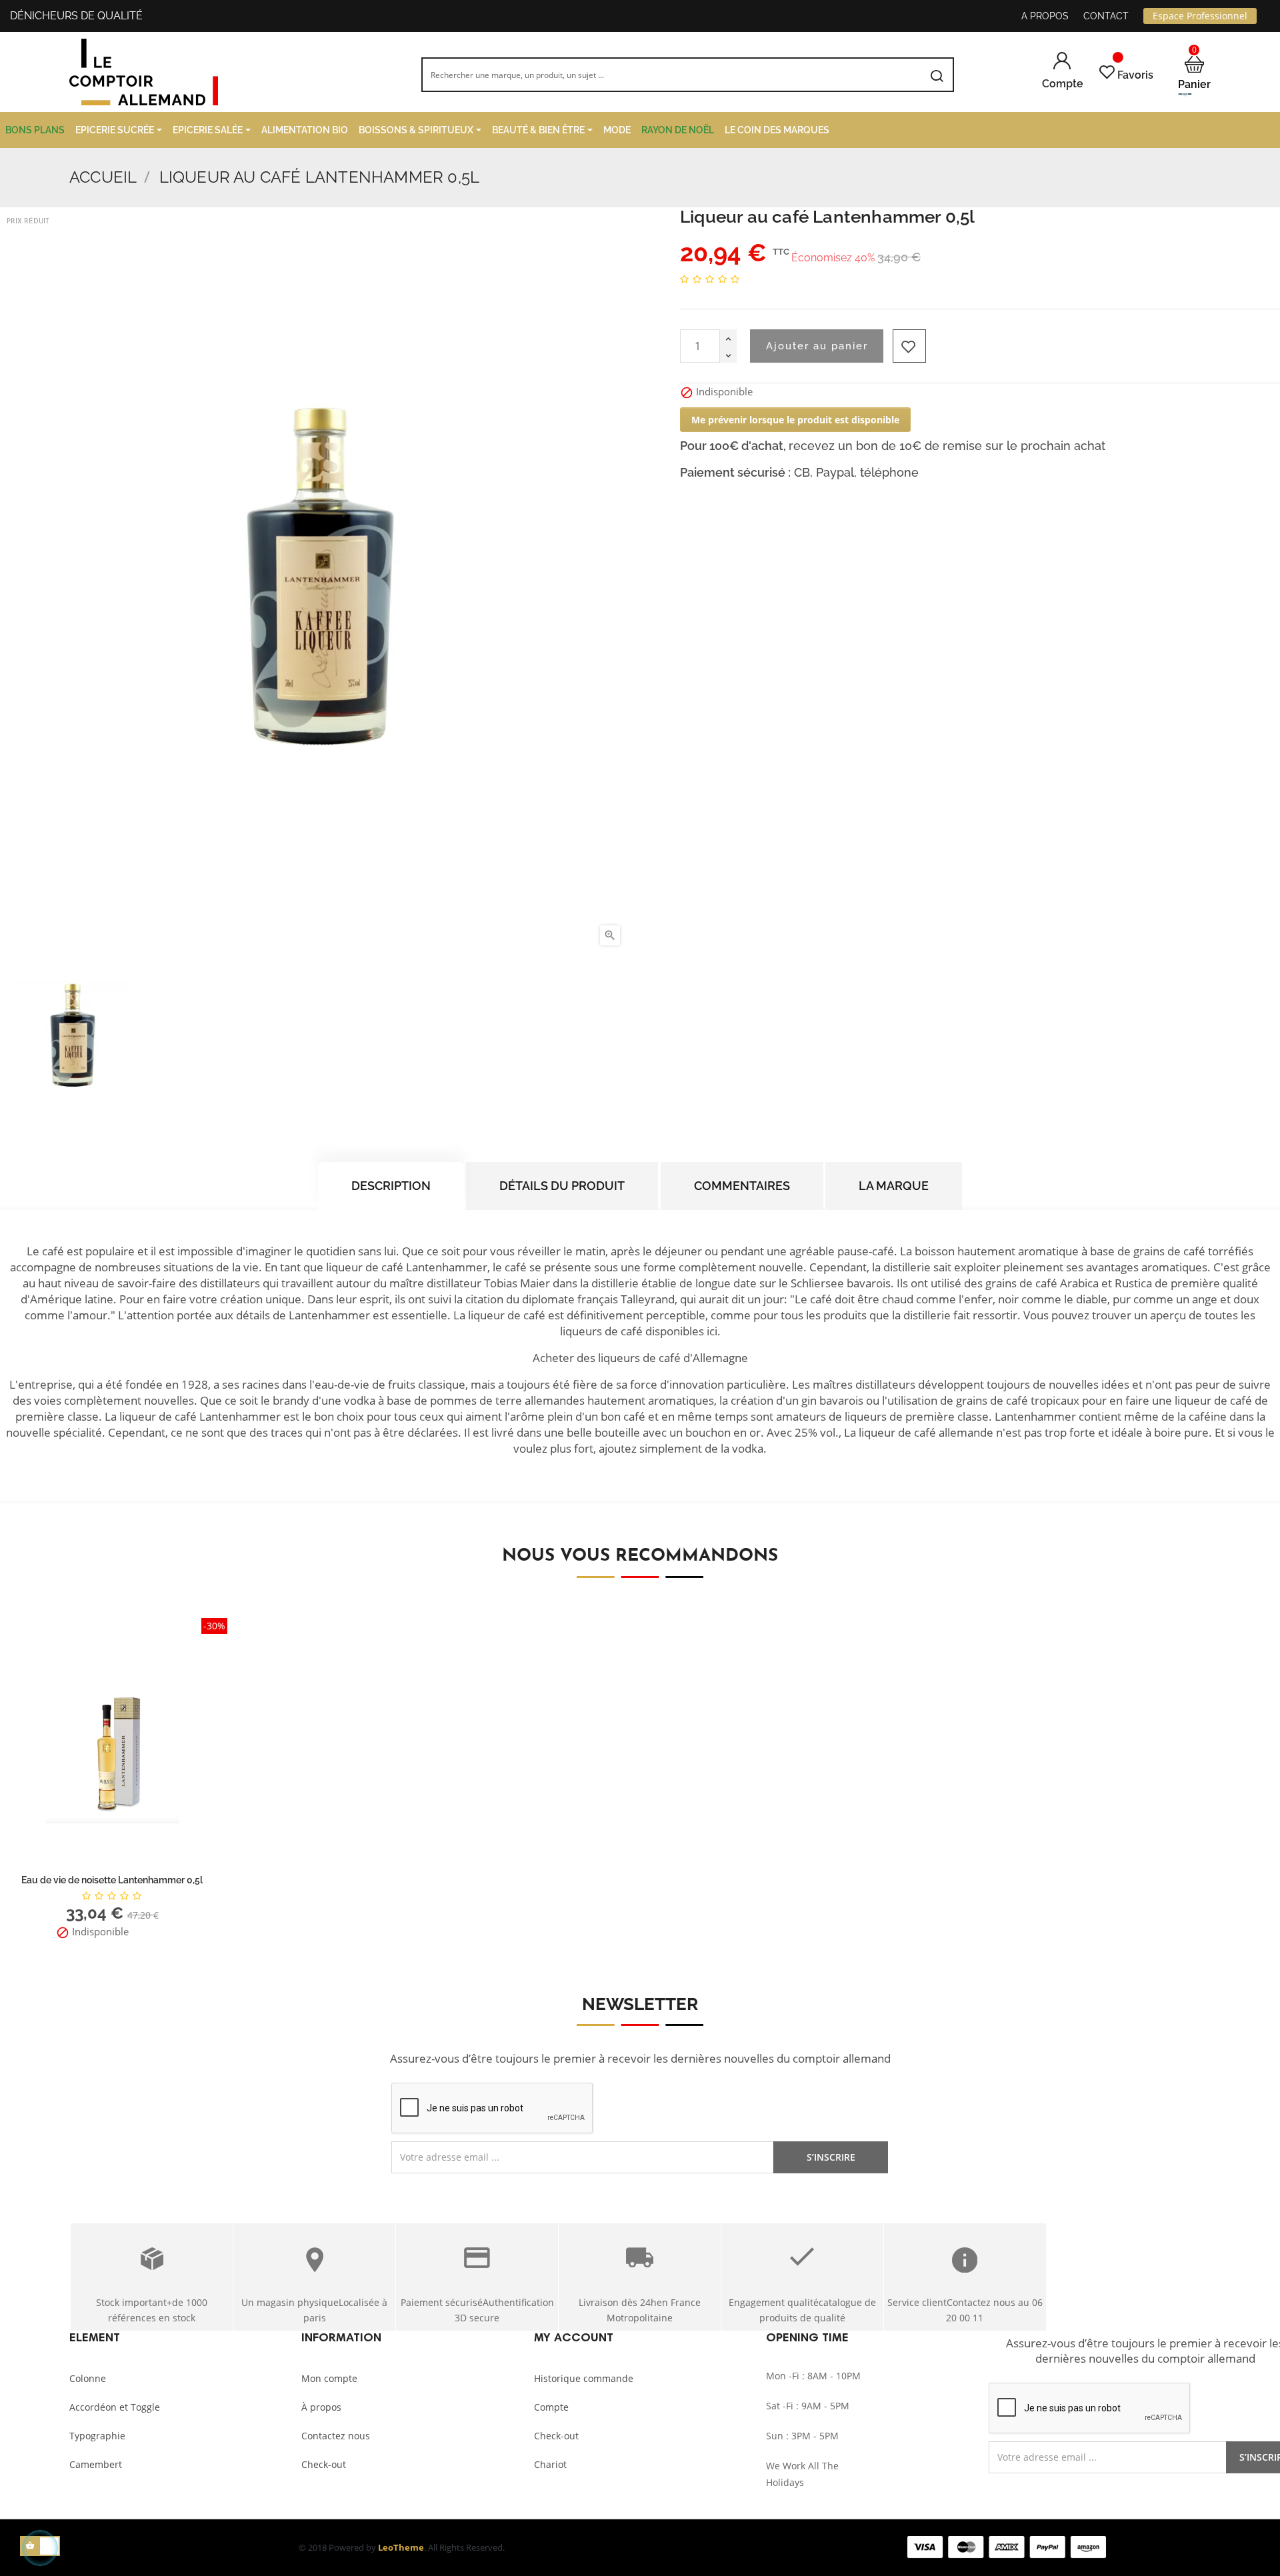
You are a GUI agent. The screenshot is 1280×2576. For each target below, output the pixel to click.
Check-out (324, 2464)
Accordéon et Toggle (115, 2407)
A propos (1045, 16)
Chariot (550, 2464)
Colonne (88, 2378)
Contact (1106, 16)
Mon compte (329, 2378)
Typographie (97, 2436)
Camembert (96, 2464)
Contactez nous (336, 2436)
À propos (321, 2407)
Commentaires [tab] (742, 1186)
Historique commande (584, 2378)
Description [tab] (391, 1186)
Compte (551, 2407)
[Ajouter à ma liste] (909, 346)
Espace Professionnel (1200, 16)
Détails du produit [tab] (562, 1186)
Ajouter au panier (817, 346)
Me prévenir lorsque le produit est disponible (795, 420)
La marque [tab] (894, 1186)
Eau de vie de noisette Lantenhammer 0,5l (112, 1880)
